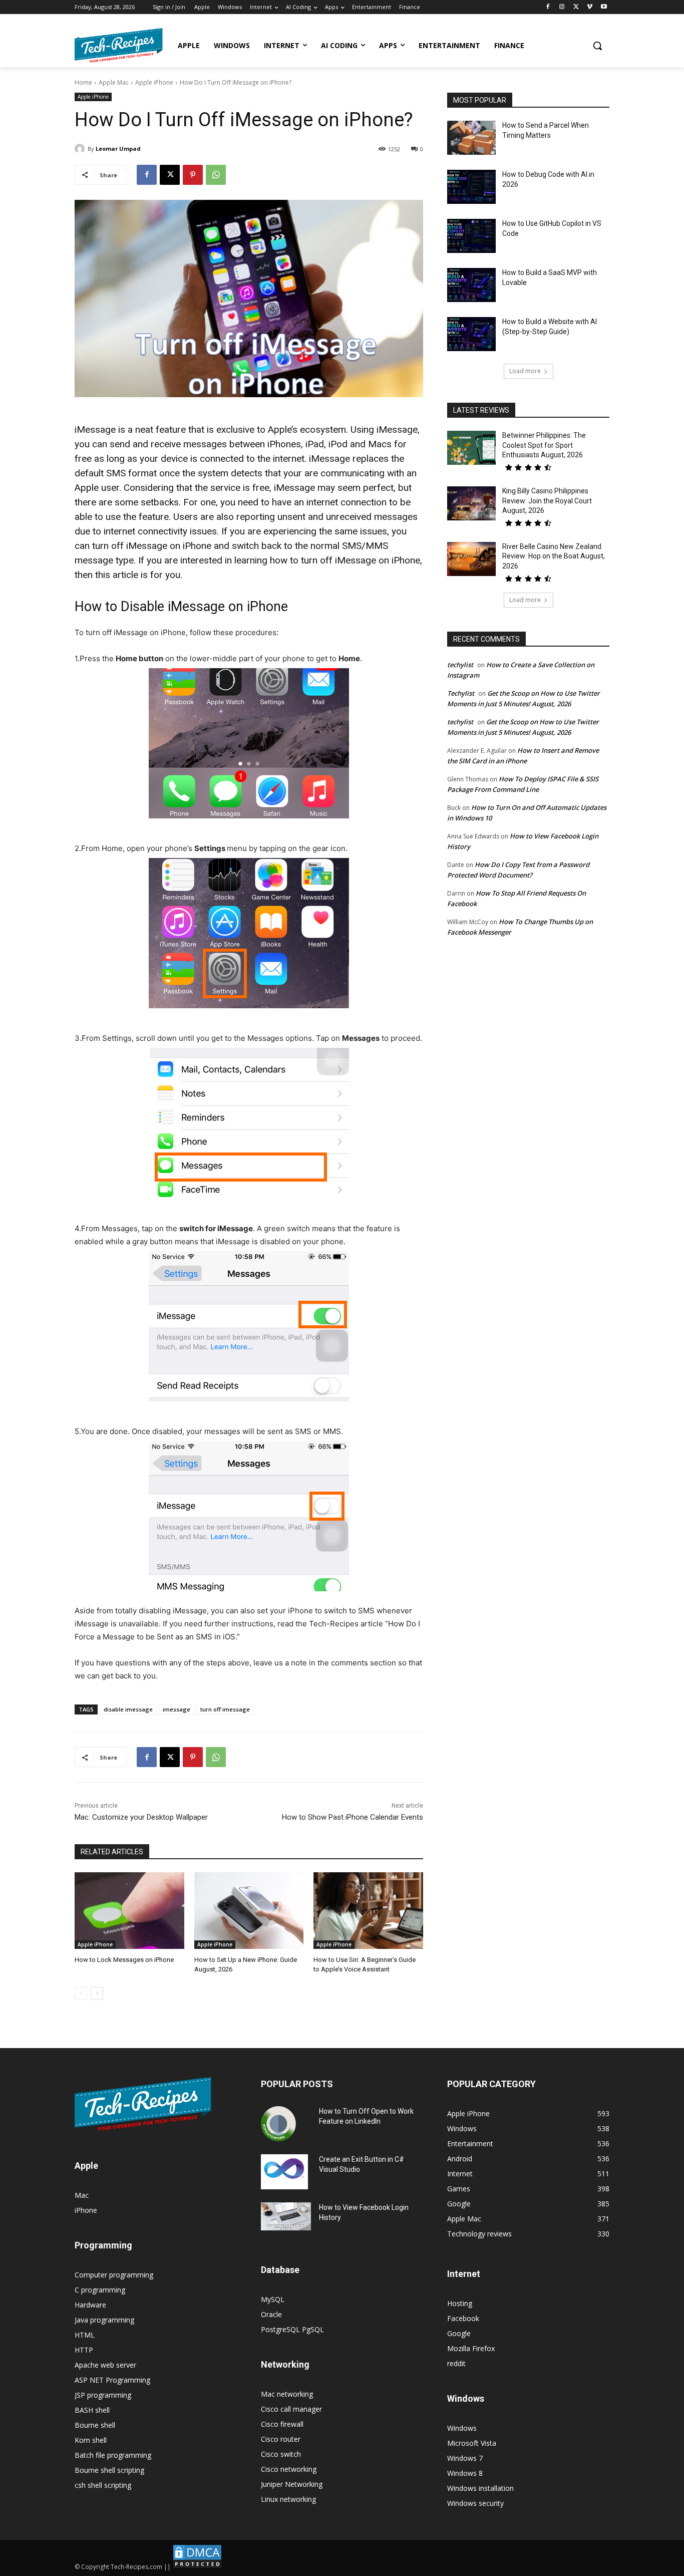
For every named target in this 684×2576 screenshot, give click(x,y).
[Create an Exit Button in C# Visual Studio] (284, 2172)
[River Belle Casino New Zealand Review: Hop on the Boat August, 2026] (471, 559)
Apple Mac (114, 82)
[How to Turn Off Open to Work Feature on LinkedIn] (278, 2124)
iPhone (86, 2210)
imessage (177, 1709)
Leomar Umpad (118, 149)
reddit (456, 2363)
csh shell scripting (103, 2485)
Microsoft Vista (472, 2443)
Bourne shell (95, 2425)
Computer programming (114, 2275)
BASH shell (92, 2410)
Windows (462, 2428)
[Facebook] (548, 7)
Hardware (90, 2305)
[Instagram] (562, 7)
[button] (597, 46)
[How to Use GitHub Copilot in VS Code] (471, 236)
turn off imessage (225, 1709)
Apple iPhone (154, 82)
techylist (460, 665)
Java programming (104, 2320)
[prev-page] (81, 1993)
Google (459, 2333)
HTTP (84, 2350)
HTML (85, 2335)
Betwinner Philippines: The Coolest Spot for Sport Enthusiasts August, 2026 (544, 445)
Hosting (460, 2303)
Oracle (271, 2314)
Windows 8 (465, 2473)
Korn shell (91, 2440)
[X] (576, 7)
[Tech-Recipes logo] (119, 45)
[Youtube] (604, 7)
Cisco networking (289, 2469)
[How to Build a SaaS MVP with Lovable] (471, 285)
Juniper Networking (292, 2484)
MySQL (273, 2299)
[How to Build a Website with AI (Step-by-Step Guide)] (471, 334)
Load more (525, 371)
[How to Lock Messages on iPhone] (129, 1911)
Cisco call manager (291, 2409)
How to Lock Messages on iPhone (124, 1960)
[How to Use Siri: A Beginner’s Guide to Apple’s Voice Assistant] (368, 1911)
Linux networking (288, 2499)
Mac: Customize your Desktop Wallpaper (141, 1817)
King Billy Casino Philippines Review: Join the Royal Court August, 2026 (547, 501)
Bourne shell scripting (109, 2470)
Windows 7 (465, 2458)
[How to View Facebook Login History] (286, 2217)
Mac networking (287, 2394)
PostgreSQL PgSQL (292, 2329)
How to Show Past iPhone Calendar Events (353, 1817)
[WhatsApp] (216, 175)
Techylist (461, 693)
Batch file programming (113, 2455)
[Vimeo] (590, 7)
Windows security (475, 2503)
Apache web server (105, 2365)
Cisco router (281, 2439)
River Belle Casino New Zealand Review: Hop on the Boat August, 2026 (554, 556)
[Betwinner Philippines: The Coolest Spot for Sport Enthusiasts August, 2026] (471, 448)
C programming (100, 2290)
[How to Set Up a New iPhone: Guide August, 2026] (249, 1911)
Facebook (463, 2318)
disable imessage (128, 1709)
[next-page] (97, 1993)
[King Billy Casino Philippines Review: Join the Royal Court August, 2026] (471, 503)
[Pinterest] (193, 175)
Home (83, 82)
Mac (82, 2195)
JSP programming (103, 2395)
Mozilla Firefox (471, 2348)
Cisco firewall (282, 2424)
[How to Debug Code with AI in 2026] (471, 187)
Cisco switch (281, 2454)
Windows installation (480, 2488)
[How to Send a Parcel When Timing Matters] (471, 138)
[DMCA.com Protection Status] (197, 2567)
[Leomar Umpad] (81, 149)
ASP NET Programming (112, 2380)
